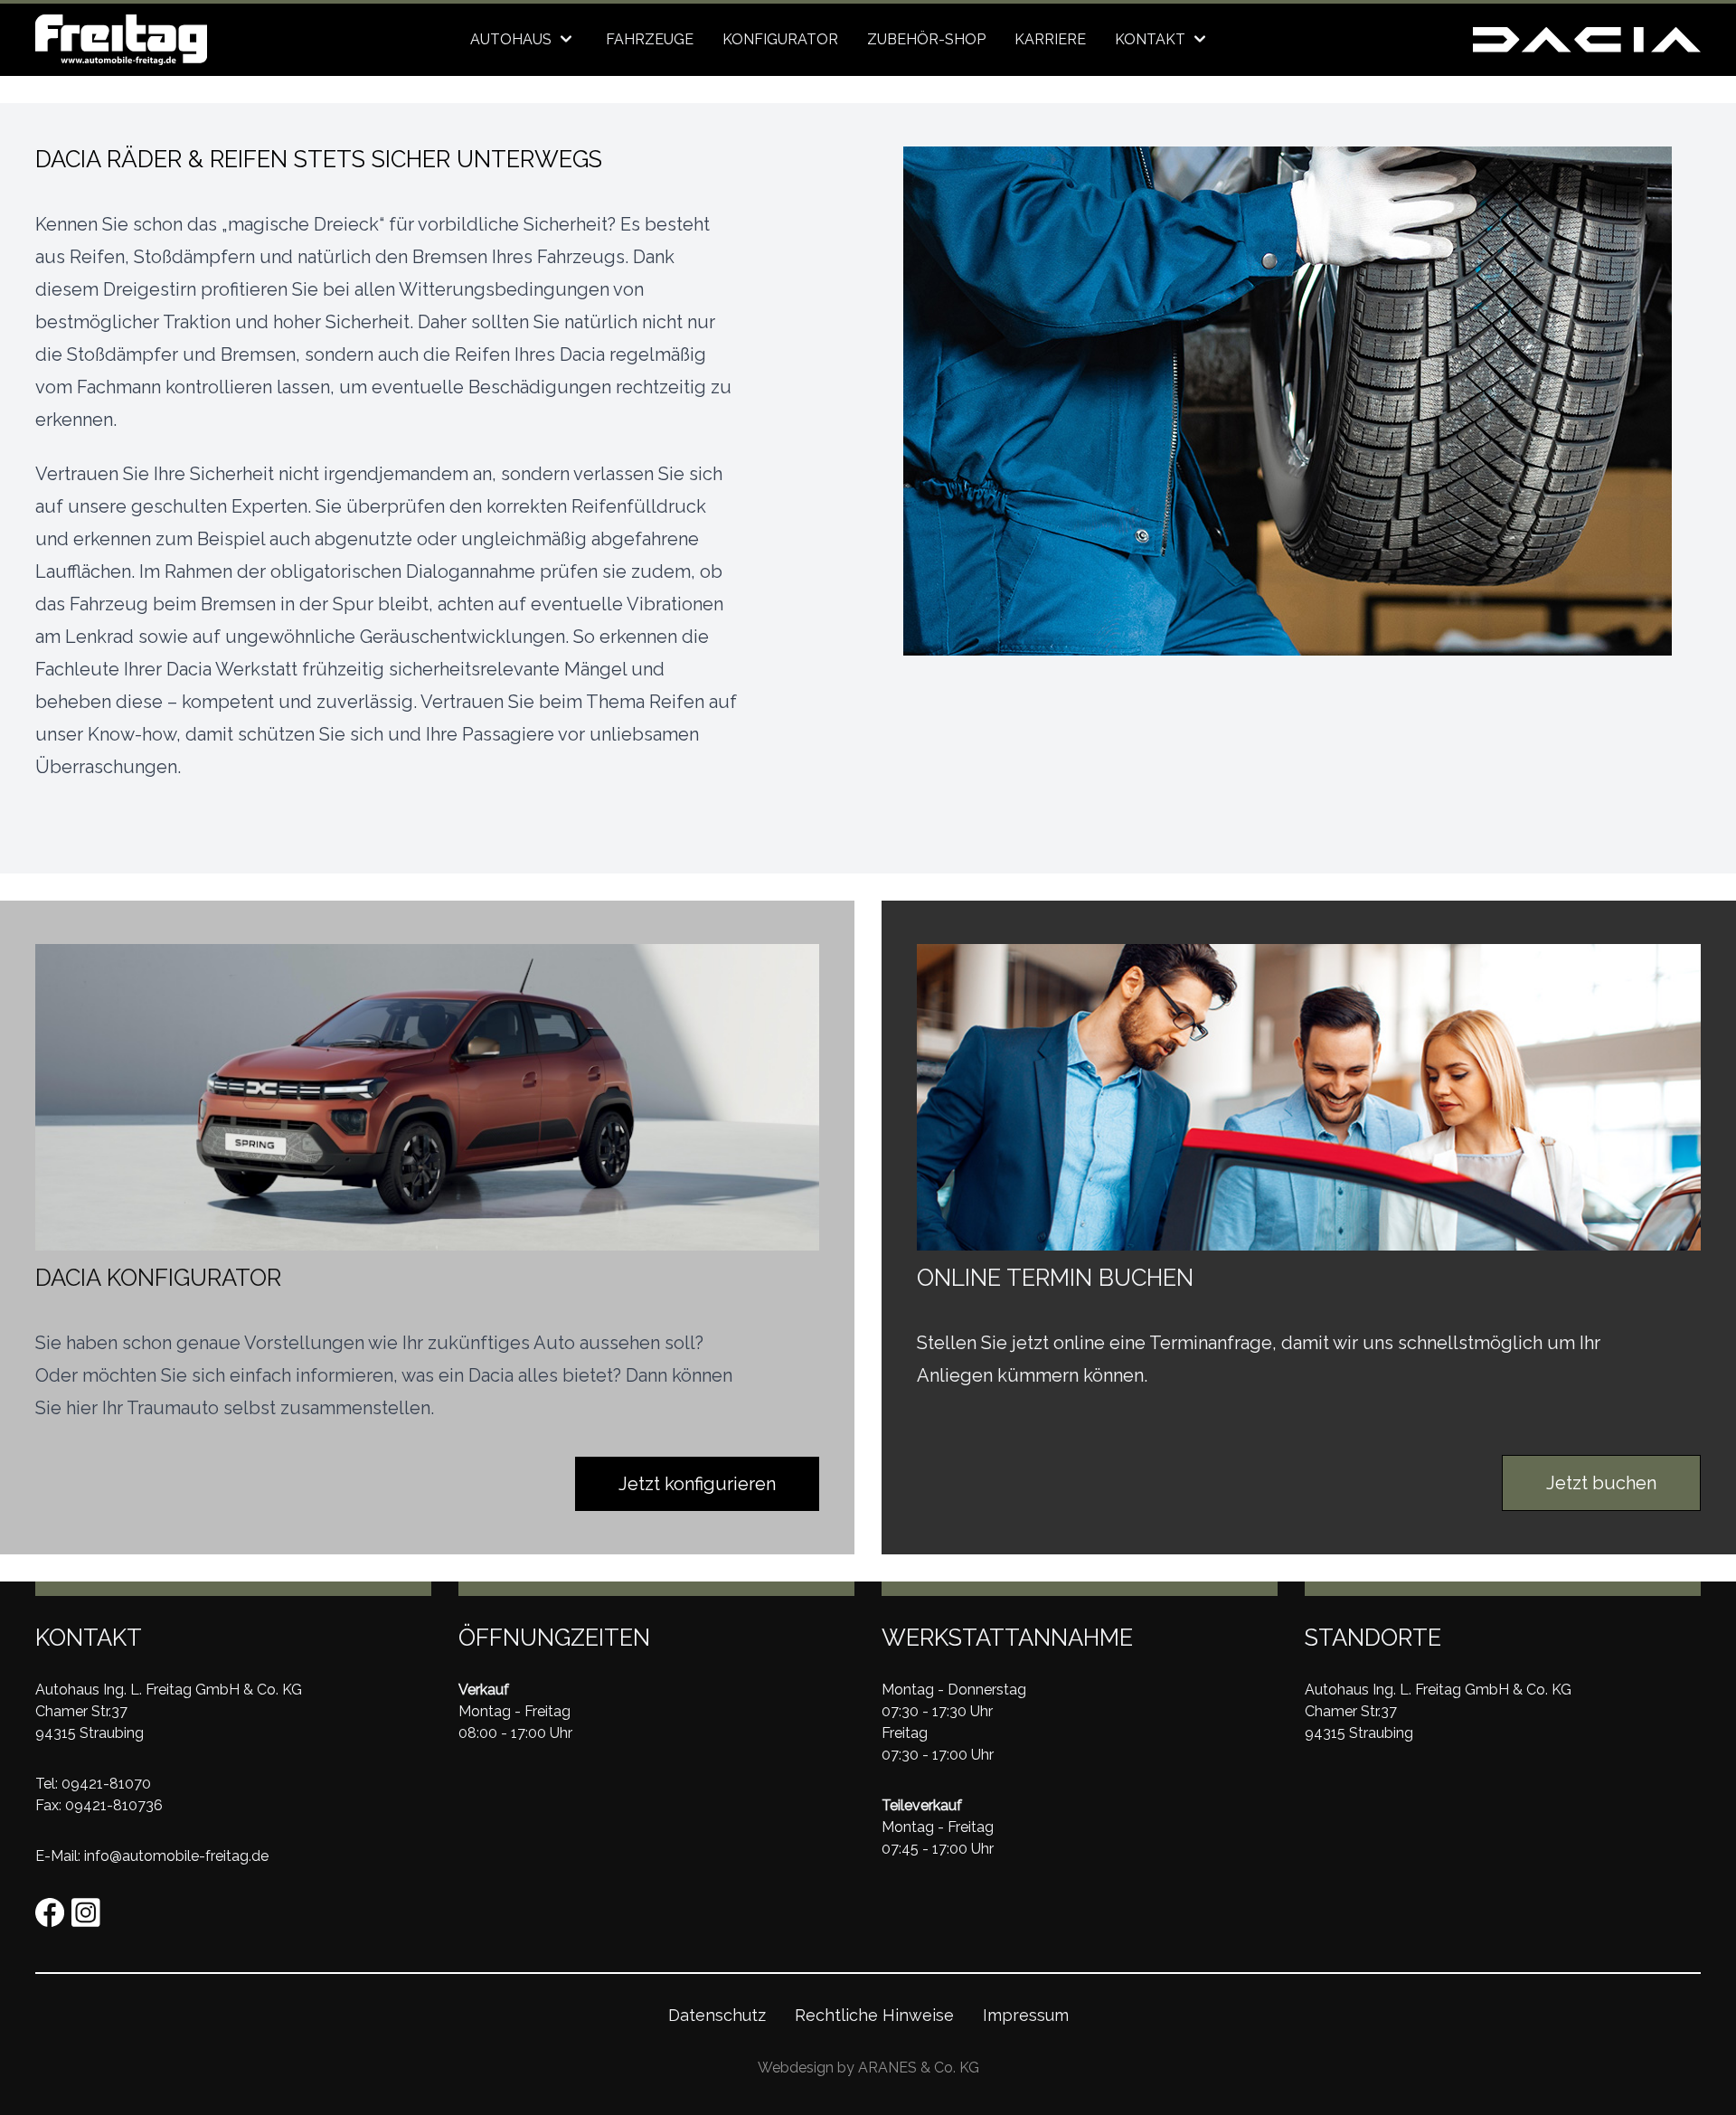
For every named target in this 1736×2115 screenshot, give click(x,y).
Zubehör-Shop (926, 39)
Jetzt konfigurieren (697, 1484)
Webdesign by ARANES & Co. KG (868, 2068)
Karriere (1050, 39)
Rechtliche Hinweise (874, 2015)
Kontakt (1152, 39)
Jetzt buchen (1601, 1483)
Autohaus (513, 39)
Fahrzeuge (650, 39)
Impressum (1026, 2015)
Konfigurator (780, 39)
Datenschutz (717, 2015)
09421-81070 (106, 1784)
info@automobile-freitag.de (176, 1856)
